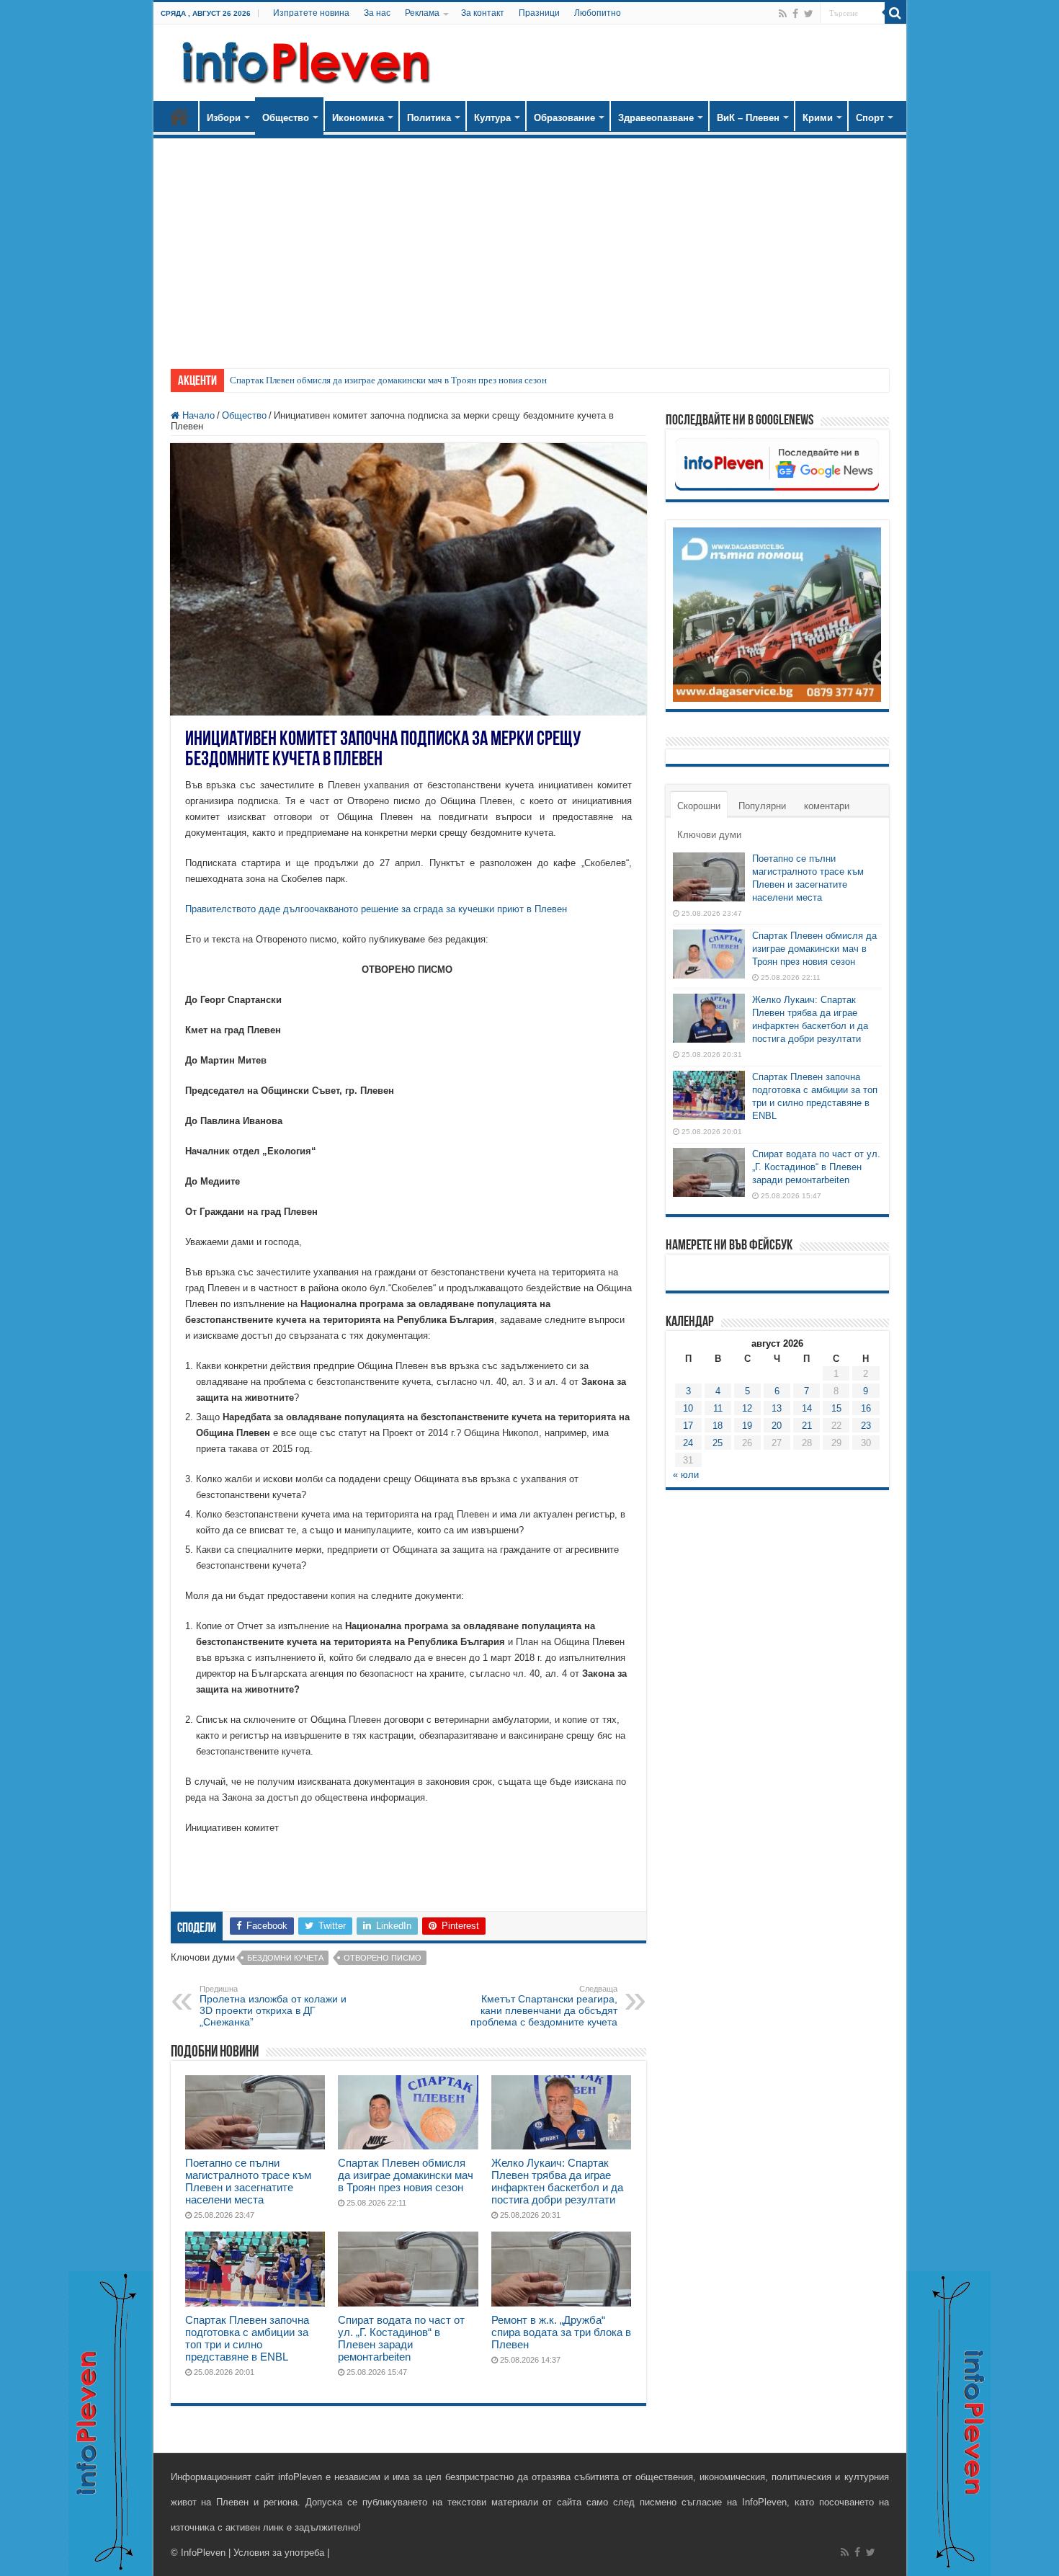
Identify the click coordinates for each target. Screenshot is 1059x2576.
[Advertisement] (530, 246)
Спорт (870, 118)
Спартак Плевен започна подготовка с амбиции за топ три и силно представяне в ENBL (247, 2338)
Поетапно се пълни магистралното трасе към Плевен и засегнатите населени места (248, 2181)
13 (777, 1408)
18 (718, 1426)
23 (866, 1426)
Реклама (422, 13)
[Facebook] (795, 14)
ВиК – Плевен (748, 118)
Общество (286, 118)
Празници (539, 13)
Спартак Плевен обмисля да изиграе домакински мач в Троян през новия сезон (388, 380)
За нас (377, 13)
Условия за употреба (279, 2553)
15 (836, 1408)
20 (777, 1426)
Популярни (762, 806)
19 (747, 1426)
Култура (492, 118)
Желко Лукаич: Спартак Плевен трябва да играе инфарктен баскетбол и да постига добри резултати (557, 2181)
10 (688, 1408)
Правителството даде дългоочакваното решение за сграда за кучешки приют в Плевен (376, 909)
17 (688, 1426)
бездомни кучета (285, 1958)
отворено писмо (383, 1958)
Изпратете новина (311, 13)
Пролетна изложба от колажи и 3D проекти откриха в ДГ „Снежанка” (273, 2006)
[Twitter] (809, 14)
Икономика (358, 118)
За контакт (483, 13)
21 (807, 1426)
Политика (429, 118)
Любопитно (598, 13)
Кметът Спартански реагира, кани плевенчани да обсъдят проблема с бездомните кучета (544, 2006)
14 (807, 1408)
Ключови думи (709, 835)
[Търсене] (895, 13)
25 (718, 1443)
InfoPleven (203, 2553)
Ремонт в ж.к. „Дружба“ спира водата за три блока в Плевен (561, 2332)
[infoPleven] (303, 60)
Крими (818, 118)
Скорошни (699, 806)
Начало (179, 116)
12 (747, 1408)
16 (866, 1408)
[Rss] (783, 14)
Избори (224, 118)
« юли (686, 1475)
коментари (827, 806)
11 (718, 1408)
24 (688, 1443)
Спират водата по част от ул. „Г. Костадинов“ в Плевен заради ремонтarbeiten (401, 2338)
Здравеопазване (656, 118)
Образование (564, 118)
